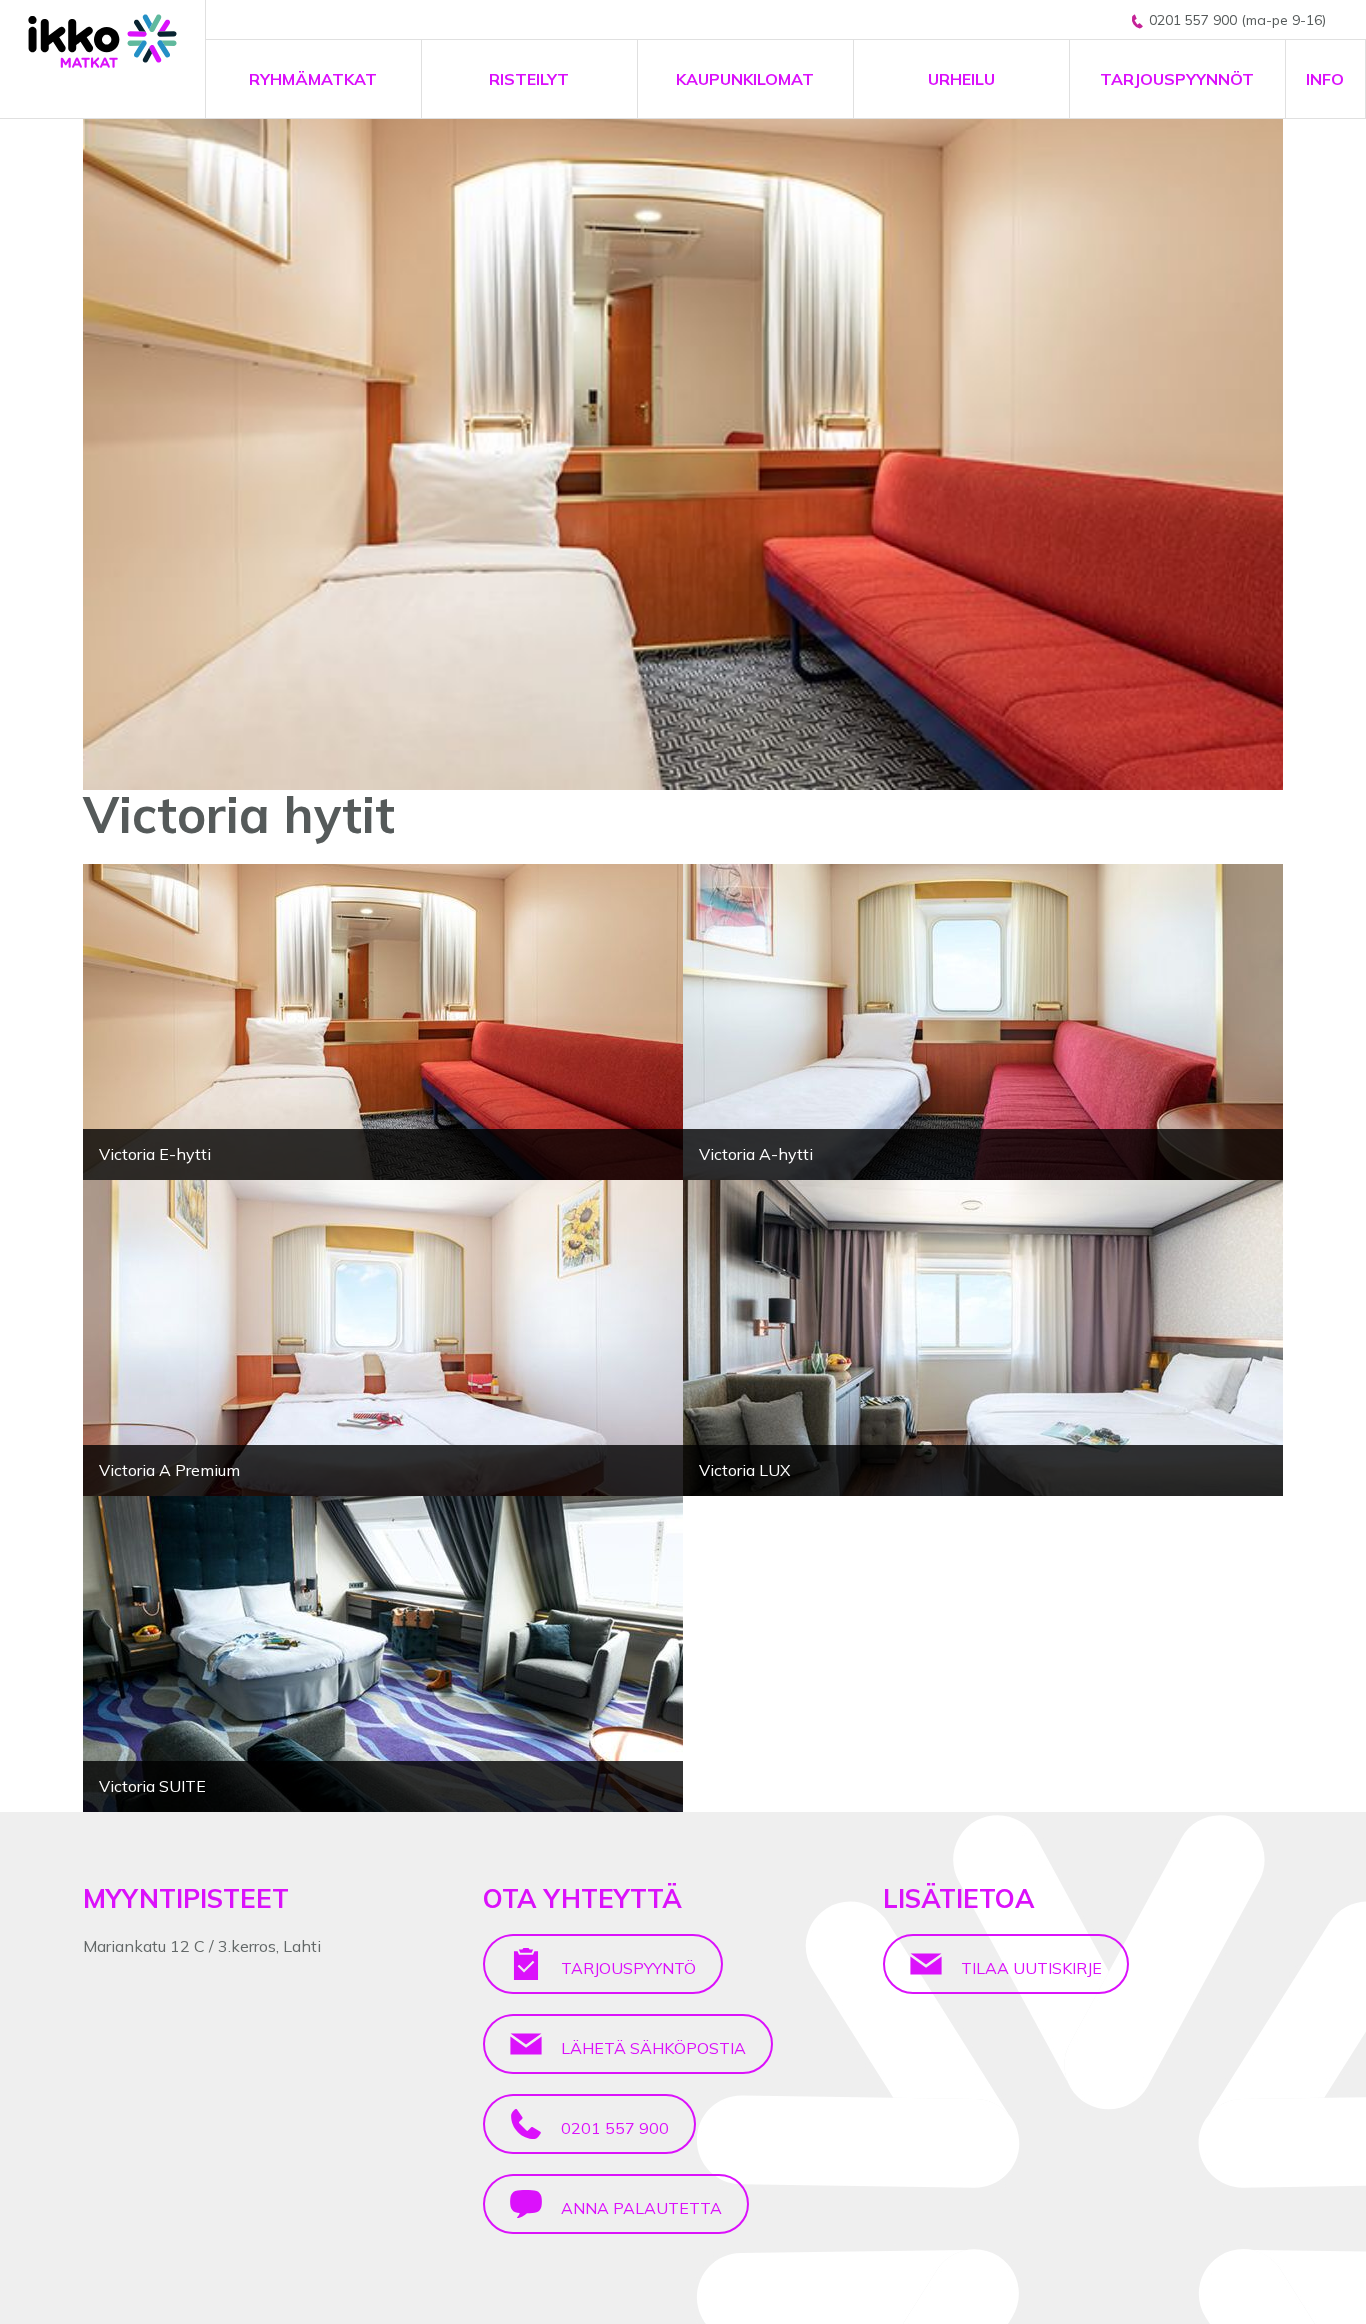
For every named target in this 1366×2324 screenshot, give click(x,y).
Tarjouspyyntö (626, 1968)
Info (1325, 79)
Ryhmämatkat (313, 79)
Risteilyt (529, 79)
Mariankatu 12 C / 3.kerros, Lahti (202, 1946)
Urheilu (961, 79)
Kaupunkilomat (745, 79)
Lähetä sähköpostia (651, 2048)
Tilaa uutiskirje (1029, 1968)
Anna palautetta (639, 2208)
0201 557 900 (613, 2128)
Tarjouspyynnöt (1177, 79)
